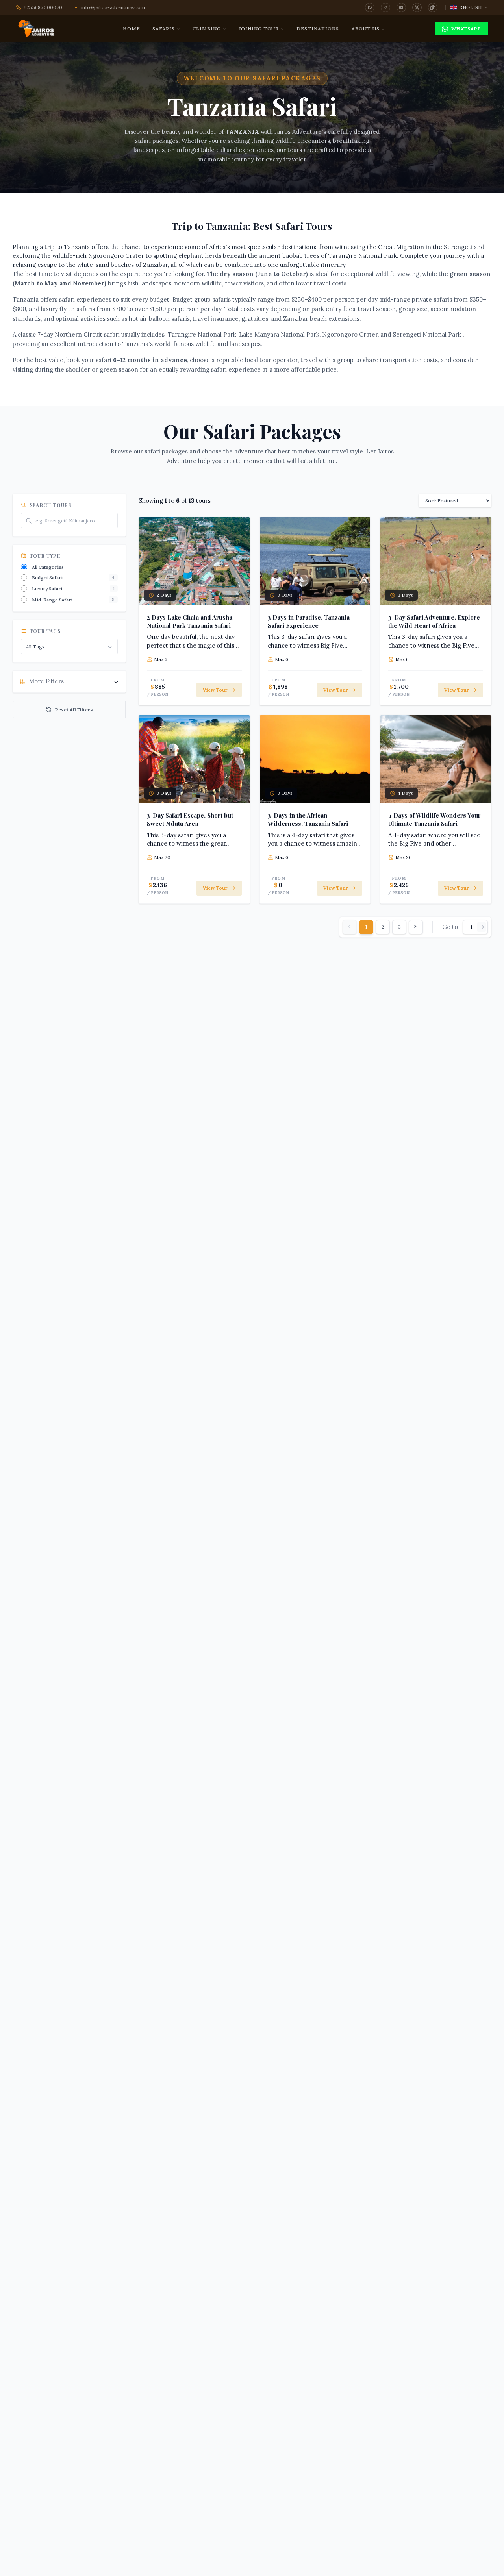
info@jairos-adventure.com (113, 7)
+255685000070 (43, 7)
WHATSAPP (466, 29)
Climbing (207, 29)
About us (366, 29)
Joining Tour (259, 29)
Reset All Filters (74, 710)
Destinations (318, 29)
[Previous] (350, 927)
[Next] (416, 927)
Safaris (164, 29)
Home (132, 29)
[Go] (482, 927)
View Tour (215, 690)
